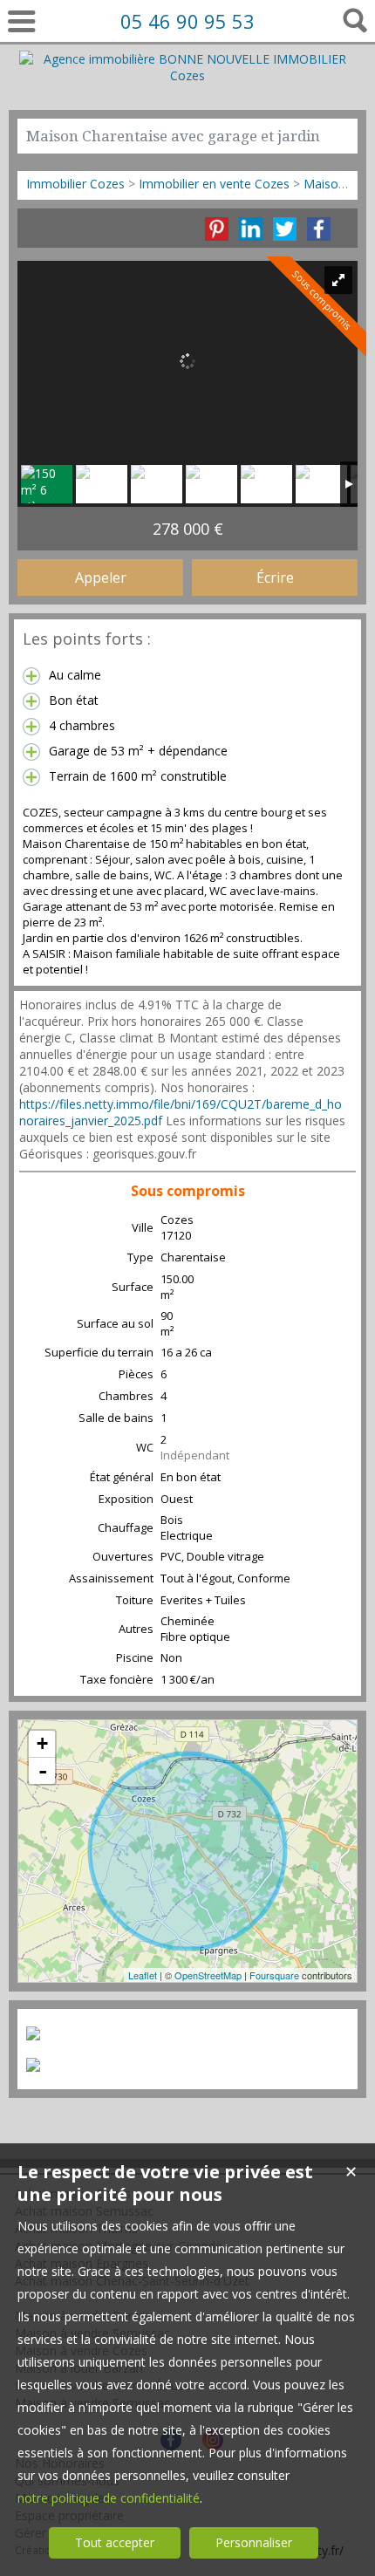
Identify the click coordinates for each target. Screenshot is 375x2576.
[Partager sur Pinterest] (217, 229)
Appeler (101, 577)
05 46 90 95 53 (187, 21)
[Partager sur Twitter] (285, 229)
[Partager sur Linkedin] (251, 229)
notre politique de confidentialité (109, 2498)
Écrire (275, 577)
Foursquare (274, 1975)
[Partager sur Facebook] (319, 229)
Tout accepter (115, 2542)
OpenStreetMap (208, 1975)
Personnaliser (254, 2542)
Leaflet (143, 1975)
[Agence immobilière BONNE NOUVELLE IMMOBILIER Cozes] (188, 75)
